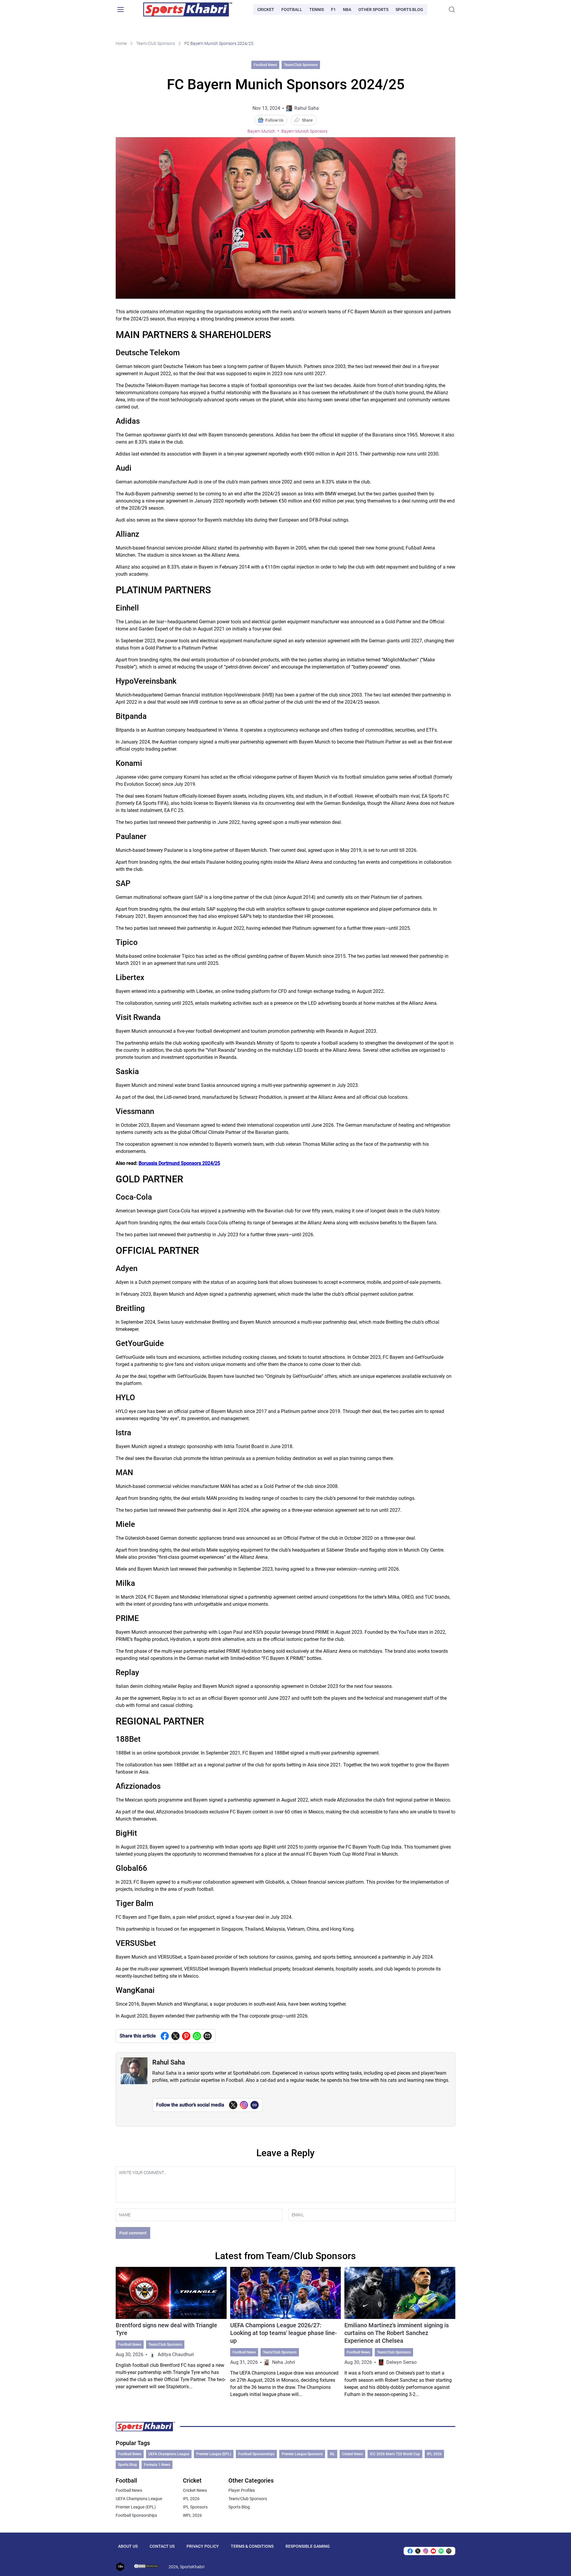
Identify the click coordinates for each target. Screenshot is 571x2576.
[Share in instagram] (426, 2551)
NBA (347, 10)
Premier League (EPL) (214, 2454)
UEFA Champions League (169, 2454)
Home (121, 43)
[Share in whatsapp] (197, 2036)
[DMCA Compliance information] (147, 2567)
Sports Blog (409, 10)
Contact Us (162, 2546)
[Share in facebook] (165, 2036)
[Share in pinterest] (186, 2036)
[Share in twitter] (175, 2036)
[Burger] (120, 10)
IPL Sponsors (195, 2507)
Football (292, 10)
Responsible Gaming (308, 2546)
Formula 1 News (157, 2465)
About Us (128, 2546)
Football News (265, 65)
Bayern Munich (261, 131)
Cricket (266, 10)
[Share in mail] (208, 2036)
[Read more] (171, 2332)
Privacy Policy (203, 2546)
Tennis (317, 10)
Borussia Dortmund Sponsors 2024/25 (179, 1163)
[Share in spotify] (441, 2551)
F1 (333, 10)
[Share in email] (449, 2551)
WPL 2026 (192, 2515)
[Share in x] (418, 2551)
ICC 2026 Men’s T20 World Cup (395, 2454)
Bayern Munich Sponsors (304, 131)
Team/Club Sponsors (156, 43)
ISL (332, 2454)
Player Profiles (242, 2490)
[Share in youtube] (433, 2551)
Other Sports (373, 10)
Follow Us (274, 120)
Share (307, 120)
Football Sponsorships (256, 2454)
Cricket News (352, 2454)
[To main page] (188, 10)
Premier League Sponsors (302, 2454)
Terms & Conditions (252, 2546)
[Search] (452, 10)
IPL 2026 (434, 2454)
